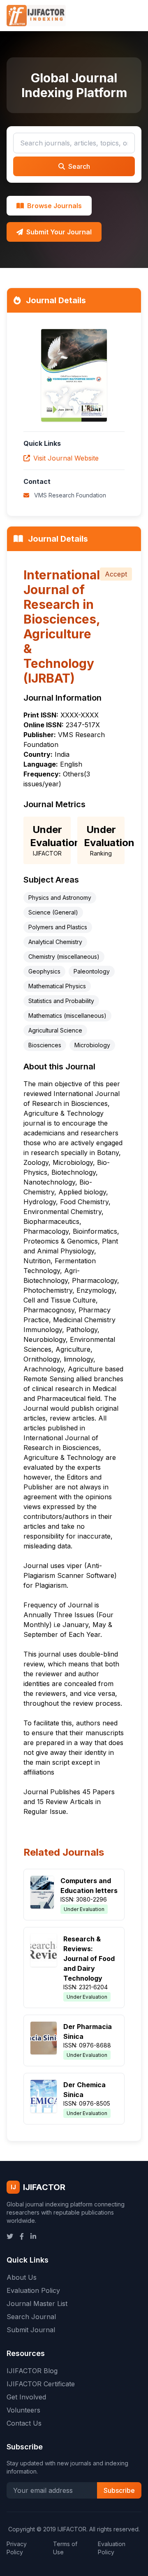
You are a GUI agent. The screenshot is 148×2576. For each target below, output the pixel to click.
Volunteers (23, 2410)
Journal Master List (37, 2304)
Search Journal (31, 2317)
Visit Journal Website (66, 458)
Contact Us (24, 2423)
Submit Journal (31, 2330)
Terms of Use (65, 2548)
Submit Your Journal (59, 232)
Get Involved (26, 2397)
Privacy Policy (17, 2548)
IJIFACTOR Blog (32, 2371)
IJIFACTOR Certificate (41, 2384)
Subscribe (119, 2490)
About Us (22, 2277)
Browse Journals (54, 206)
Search (79, 166)
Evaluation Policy (33, 2290)
